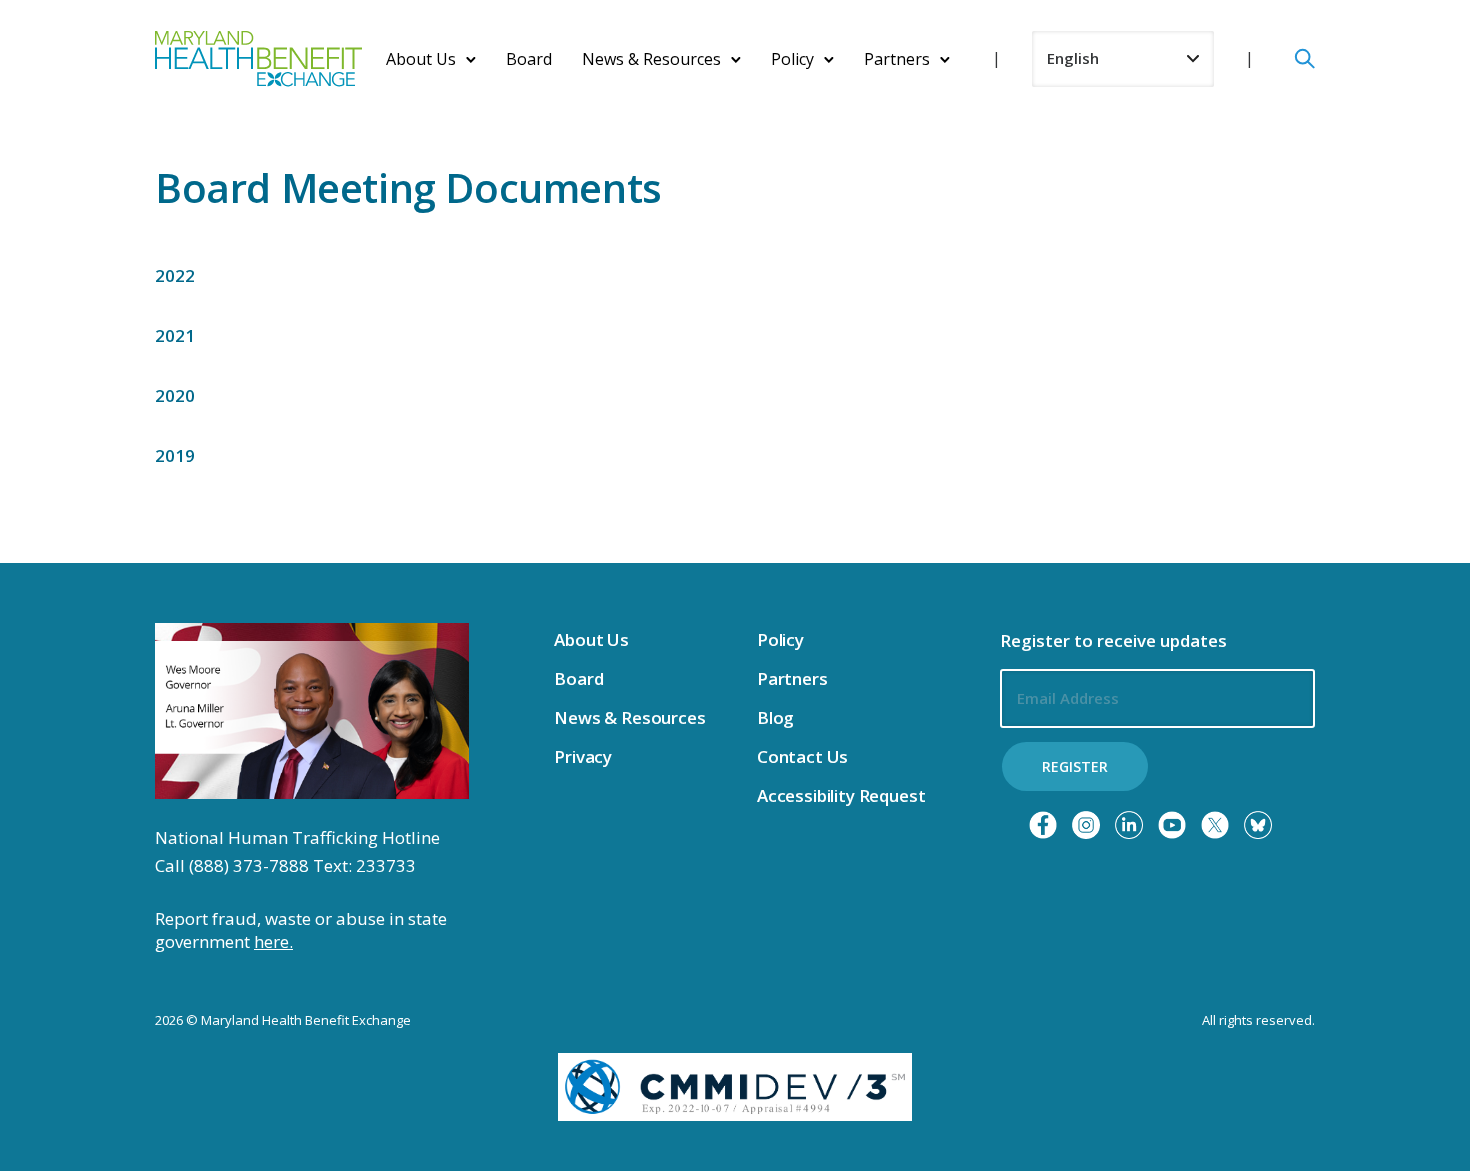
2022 (175, 275)
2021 (175, 335)
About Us (421, 59)
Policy (792, 59)
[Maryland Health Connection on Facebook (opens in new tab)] (1043, 825)
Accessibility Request (841, 795)
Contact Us (802, 756)
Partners (897, 59)
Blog (775, 717)
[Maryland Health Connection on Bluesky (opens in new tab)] (1258, 825)
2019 (175, 455)
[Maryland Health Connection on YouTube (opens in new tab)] (1172, 825)
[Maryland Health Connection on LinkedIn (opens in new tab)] (1129, 825)
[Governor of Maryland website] (312, 709)
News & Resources (651, 59)
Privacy (583, 756)
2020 (175, 395)
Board (529, 59)
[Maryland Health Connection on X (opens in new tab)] (1215, 825)
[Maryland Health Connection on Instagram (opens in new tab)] (1086, 825)
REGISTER (1075, 766)
